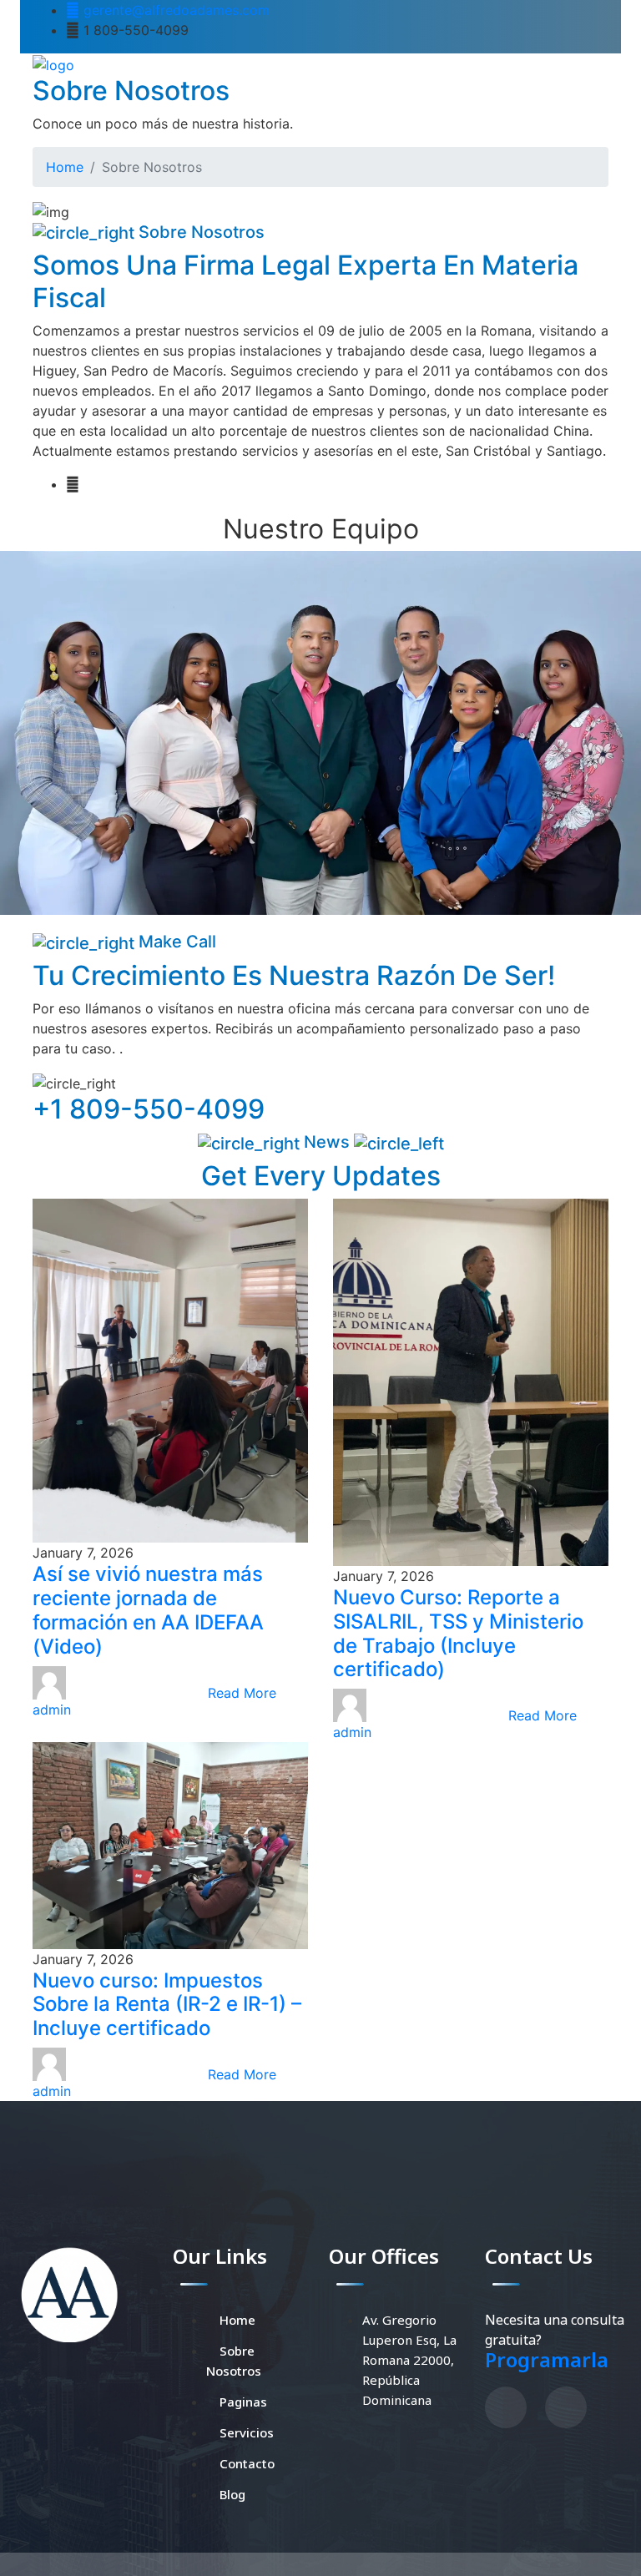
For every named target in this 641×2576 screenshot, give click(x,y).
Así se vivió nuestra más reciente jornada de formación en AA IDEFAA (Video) (148, 1610)
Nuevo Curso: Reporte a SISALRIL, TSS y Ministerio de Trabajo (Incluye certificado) (458, 1633)
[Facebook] (506, 2407)
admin (52, 1710)
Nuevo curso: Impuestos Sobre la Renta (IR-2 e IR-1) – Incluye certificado (167, 2005)
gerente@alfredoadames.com (174, 10)
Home (65, 167)
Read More (242, 1693)
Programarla (547, 2359)
